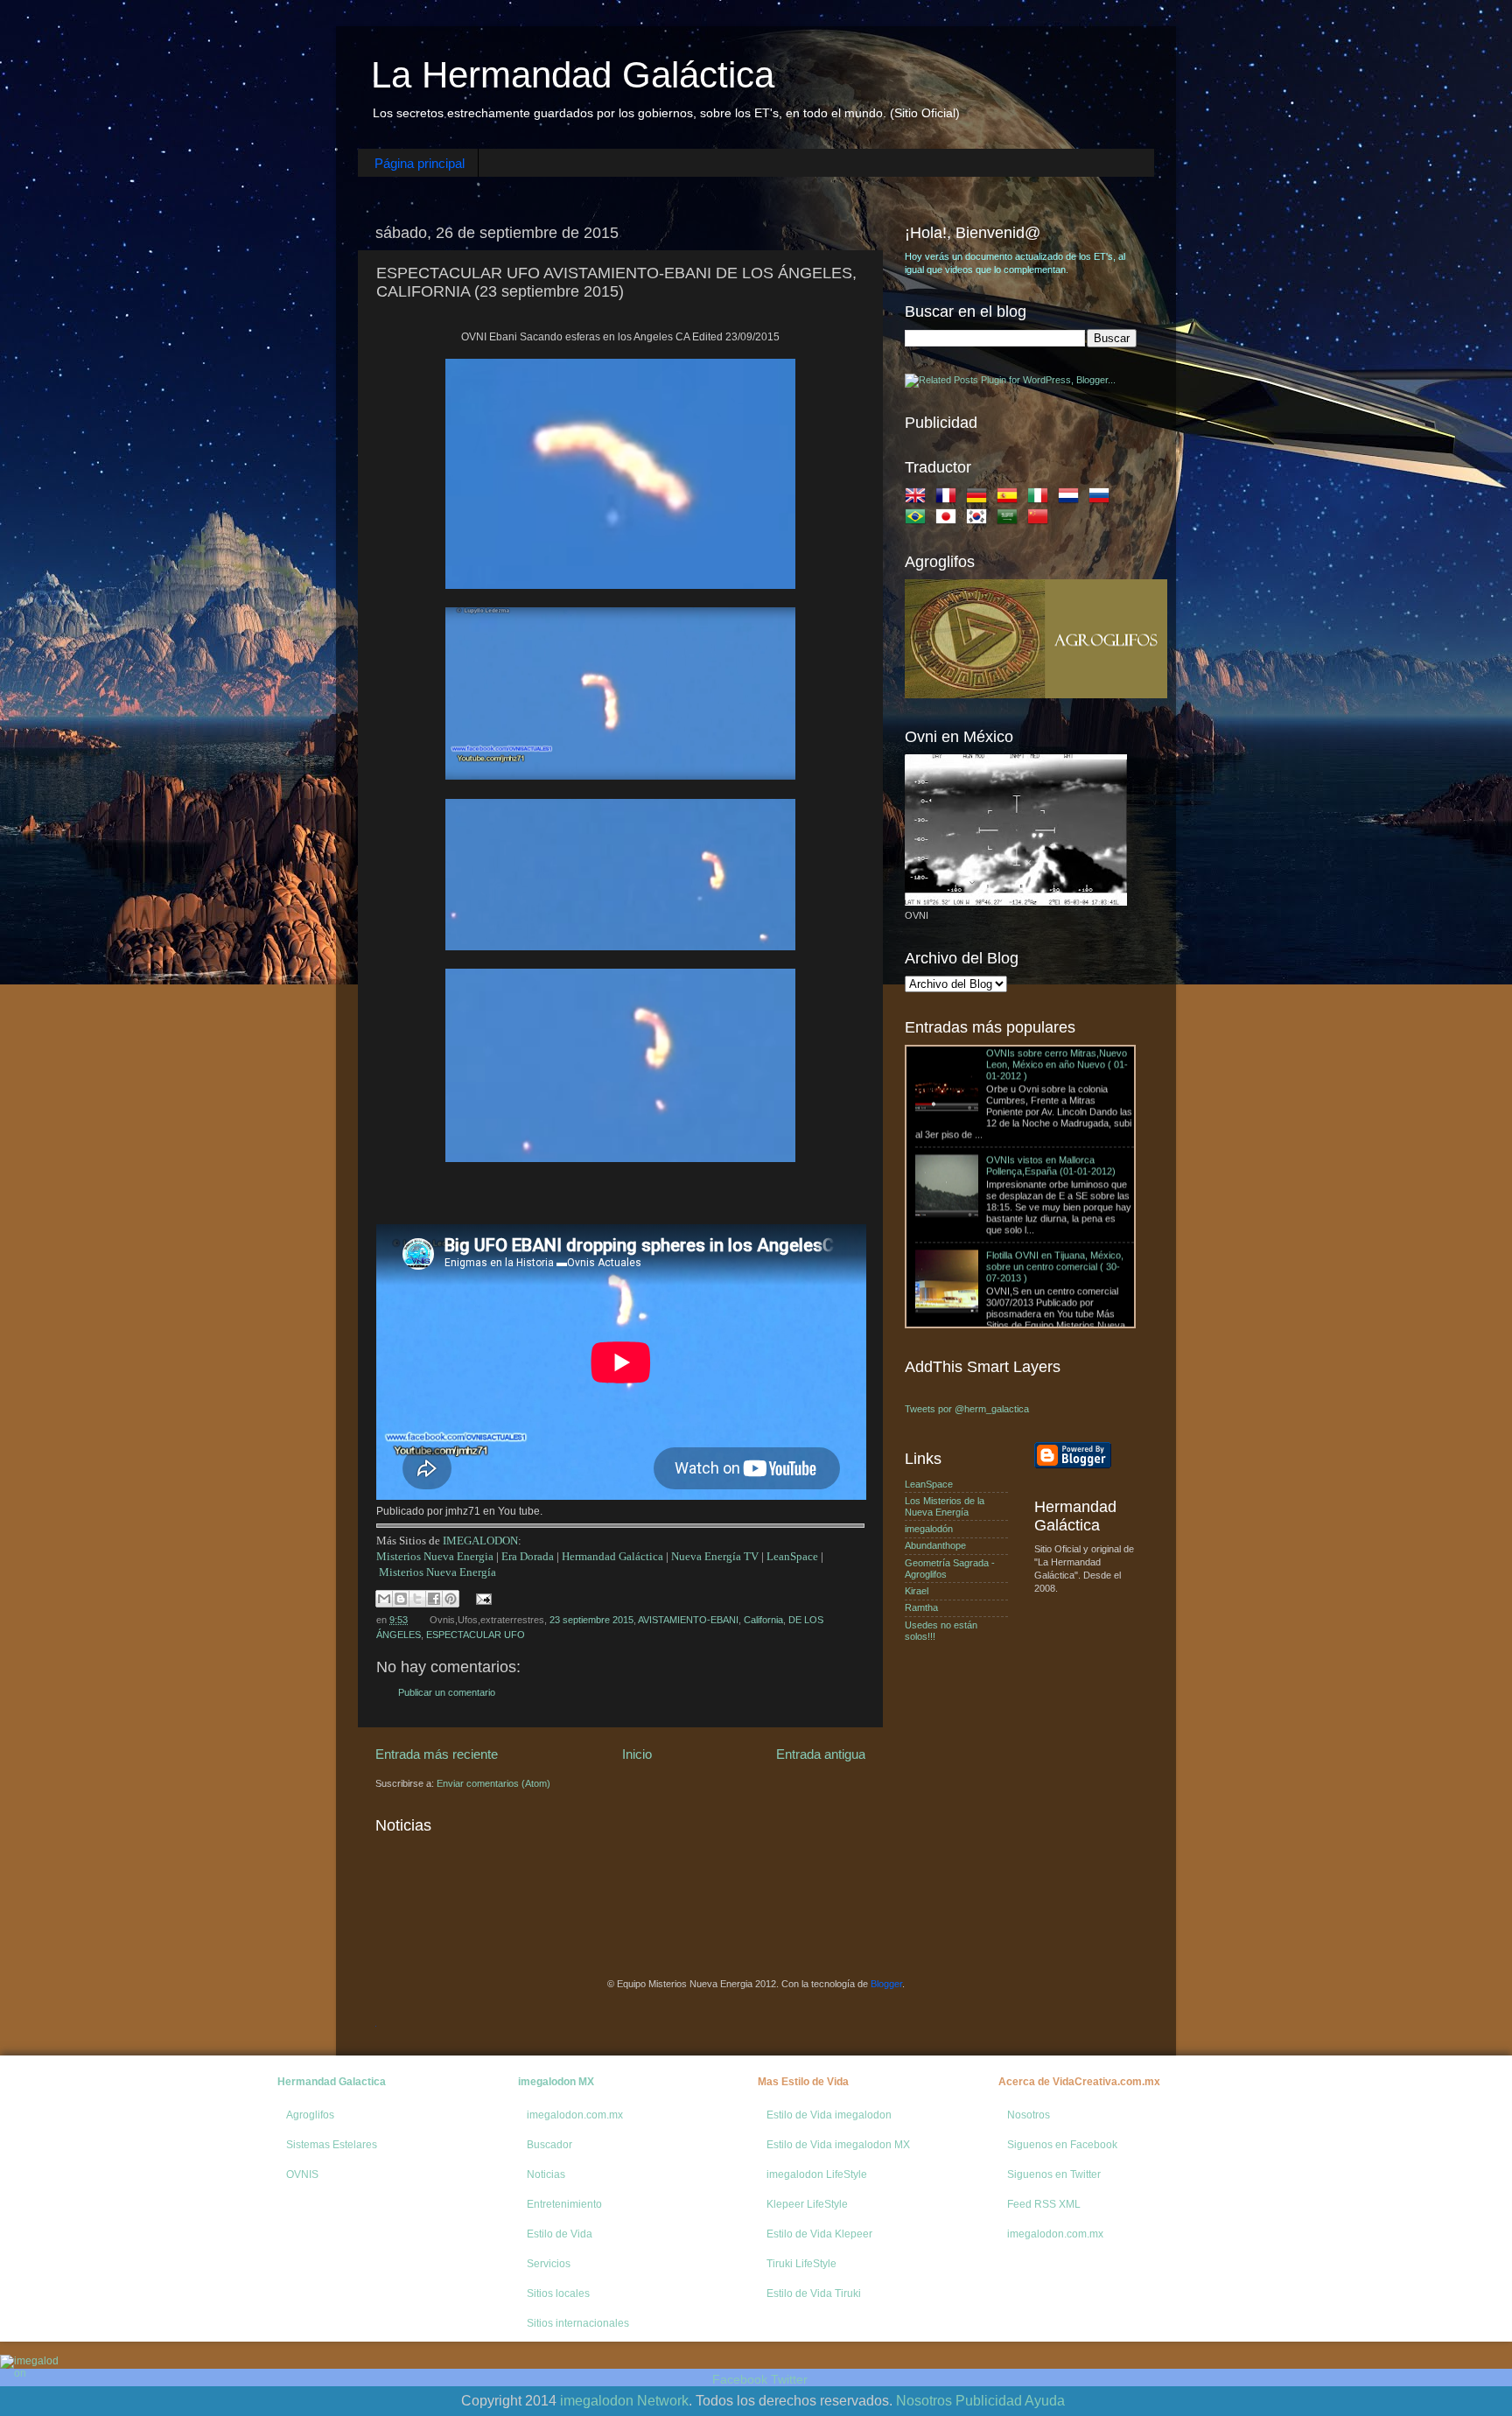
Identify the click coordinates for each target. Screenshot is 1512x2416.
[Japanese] (949, 520)
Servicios (549, 2264)
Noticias (546, 2174)
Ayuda (1045, 2401)
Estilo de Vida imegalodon (829, 2115)
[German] (980, 499)
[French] (949, 499)
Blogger (886, 1984)
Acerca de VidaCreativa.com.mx (1079, 2082)
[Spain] (1011, 499)
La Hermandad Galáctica (573, 75)
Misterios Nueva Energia (435, 1556)
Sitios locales (558, 2293)
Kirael (917, 1591)
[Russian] (1102, 499)
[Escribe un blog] (401, 1599)
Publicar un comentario (447, 1692)
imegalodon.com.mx (575, 2115)
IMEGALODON (480, 1541)
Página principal (420, 163)
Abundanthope (935, 1545)
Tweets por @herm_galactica (967, 1409)
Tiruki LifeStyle (801, 2264)
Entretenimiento (564, 2204)
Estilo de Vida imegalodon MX (838, 2145)
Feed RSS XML (1044, 2204)
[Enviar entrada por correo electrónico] (482, 1598)
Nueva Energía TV (715, 1556)
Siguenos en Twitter (1054, 2174)
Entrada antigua (821, 1754)
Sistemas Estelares (332, 2145)
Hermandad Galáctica (612, 1556)
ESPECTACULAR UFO (476, 1635)
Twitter (789, 2379)
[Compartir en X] (417, 1599)
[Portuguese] (919, 520)
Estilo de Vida (560, 2234)
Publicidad (989, 2401)
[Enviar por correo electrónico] (384, 1599)
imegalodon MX (556, 2082)
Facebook (740, 2379)
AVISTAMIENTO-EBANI (688, 1620)
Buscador (549, 2145)
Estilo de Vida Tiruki (814, 2293)
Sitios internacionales (578, 2323)
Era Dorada (528, 1556)
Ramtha (921, 1607)
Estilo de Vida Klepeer (819, 2234)
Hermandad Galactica (332, 2082)
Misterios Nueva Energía (437, 1572)
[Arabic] (1011, 520)
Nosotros (1029, 2115)
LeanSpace (792, 1556)
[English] (919, 499)
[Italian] (1041, 499)
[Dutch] (1072, 499)
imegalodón (929, 1529)
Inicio (637, 1754)
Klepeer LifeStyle (807, 2204)
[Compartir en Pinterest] (451, 1599)
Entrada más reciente (437, 1754)
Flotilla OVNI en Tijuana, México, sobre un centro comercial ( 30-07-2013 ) (1055, 1179)
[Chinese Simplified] (1041, 520)
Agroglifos (310, 2115)
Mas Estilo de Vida (803, 2082)
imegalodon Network (624, 2401)
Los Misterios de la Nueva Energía (945, 1506)
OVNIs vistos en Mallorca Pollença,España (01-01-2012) (1051, 1078)
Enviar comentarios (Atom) (493, 1783)
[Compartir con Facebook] (434, 1599)
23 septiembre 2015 (591, 1620)
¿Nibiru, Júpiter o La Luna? (973, 1274)
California (763, 1620)
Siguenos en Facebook (1062, 2145)
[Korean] (980, 520)
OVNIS (302, 2174)
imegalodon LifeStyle (817, 2174)
